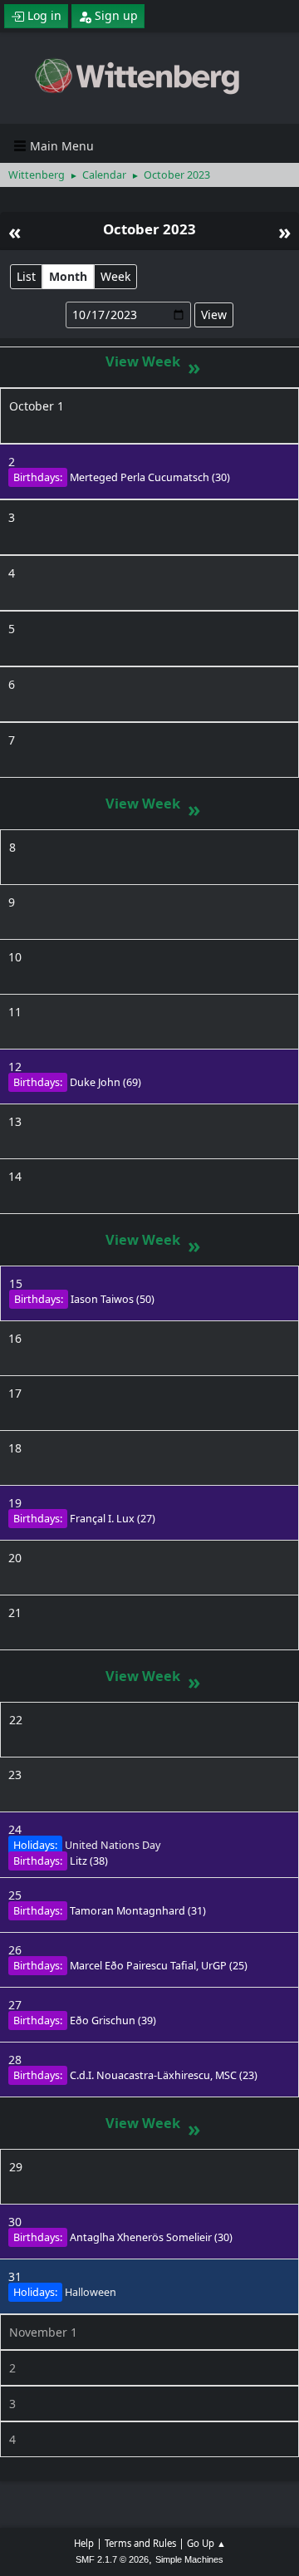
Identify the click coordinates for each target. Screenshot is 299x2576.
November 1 (43, 2332)
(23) (164, 2075)
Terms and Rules (140, 2543)
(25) (159, 1966)
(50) (113, 1299)
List (26, 276)
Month (68, 276)
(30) (150, 477)
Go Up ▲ (206, 2543)
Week (115, 276)
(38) (89, 1861)
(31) (138, 1911)
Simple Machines (189, 2559)
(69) (105, 1082)
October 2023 (149, 229)
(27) (113, 1519)
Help (84, 2543)
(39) (113, 2020)
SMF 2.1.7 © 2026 (112, 2559)
